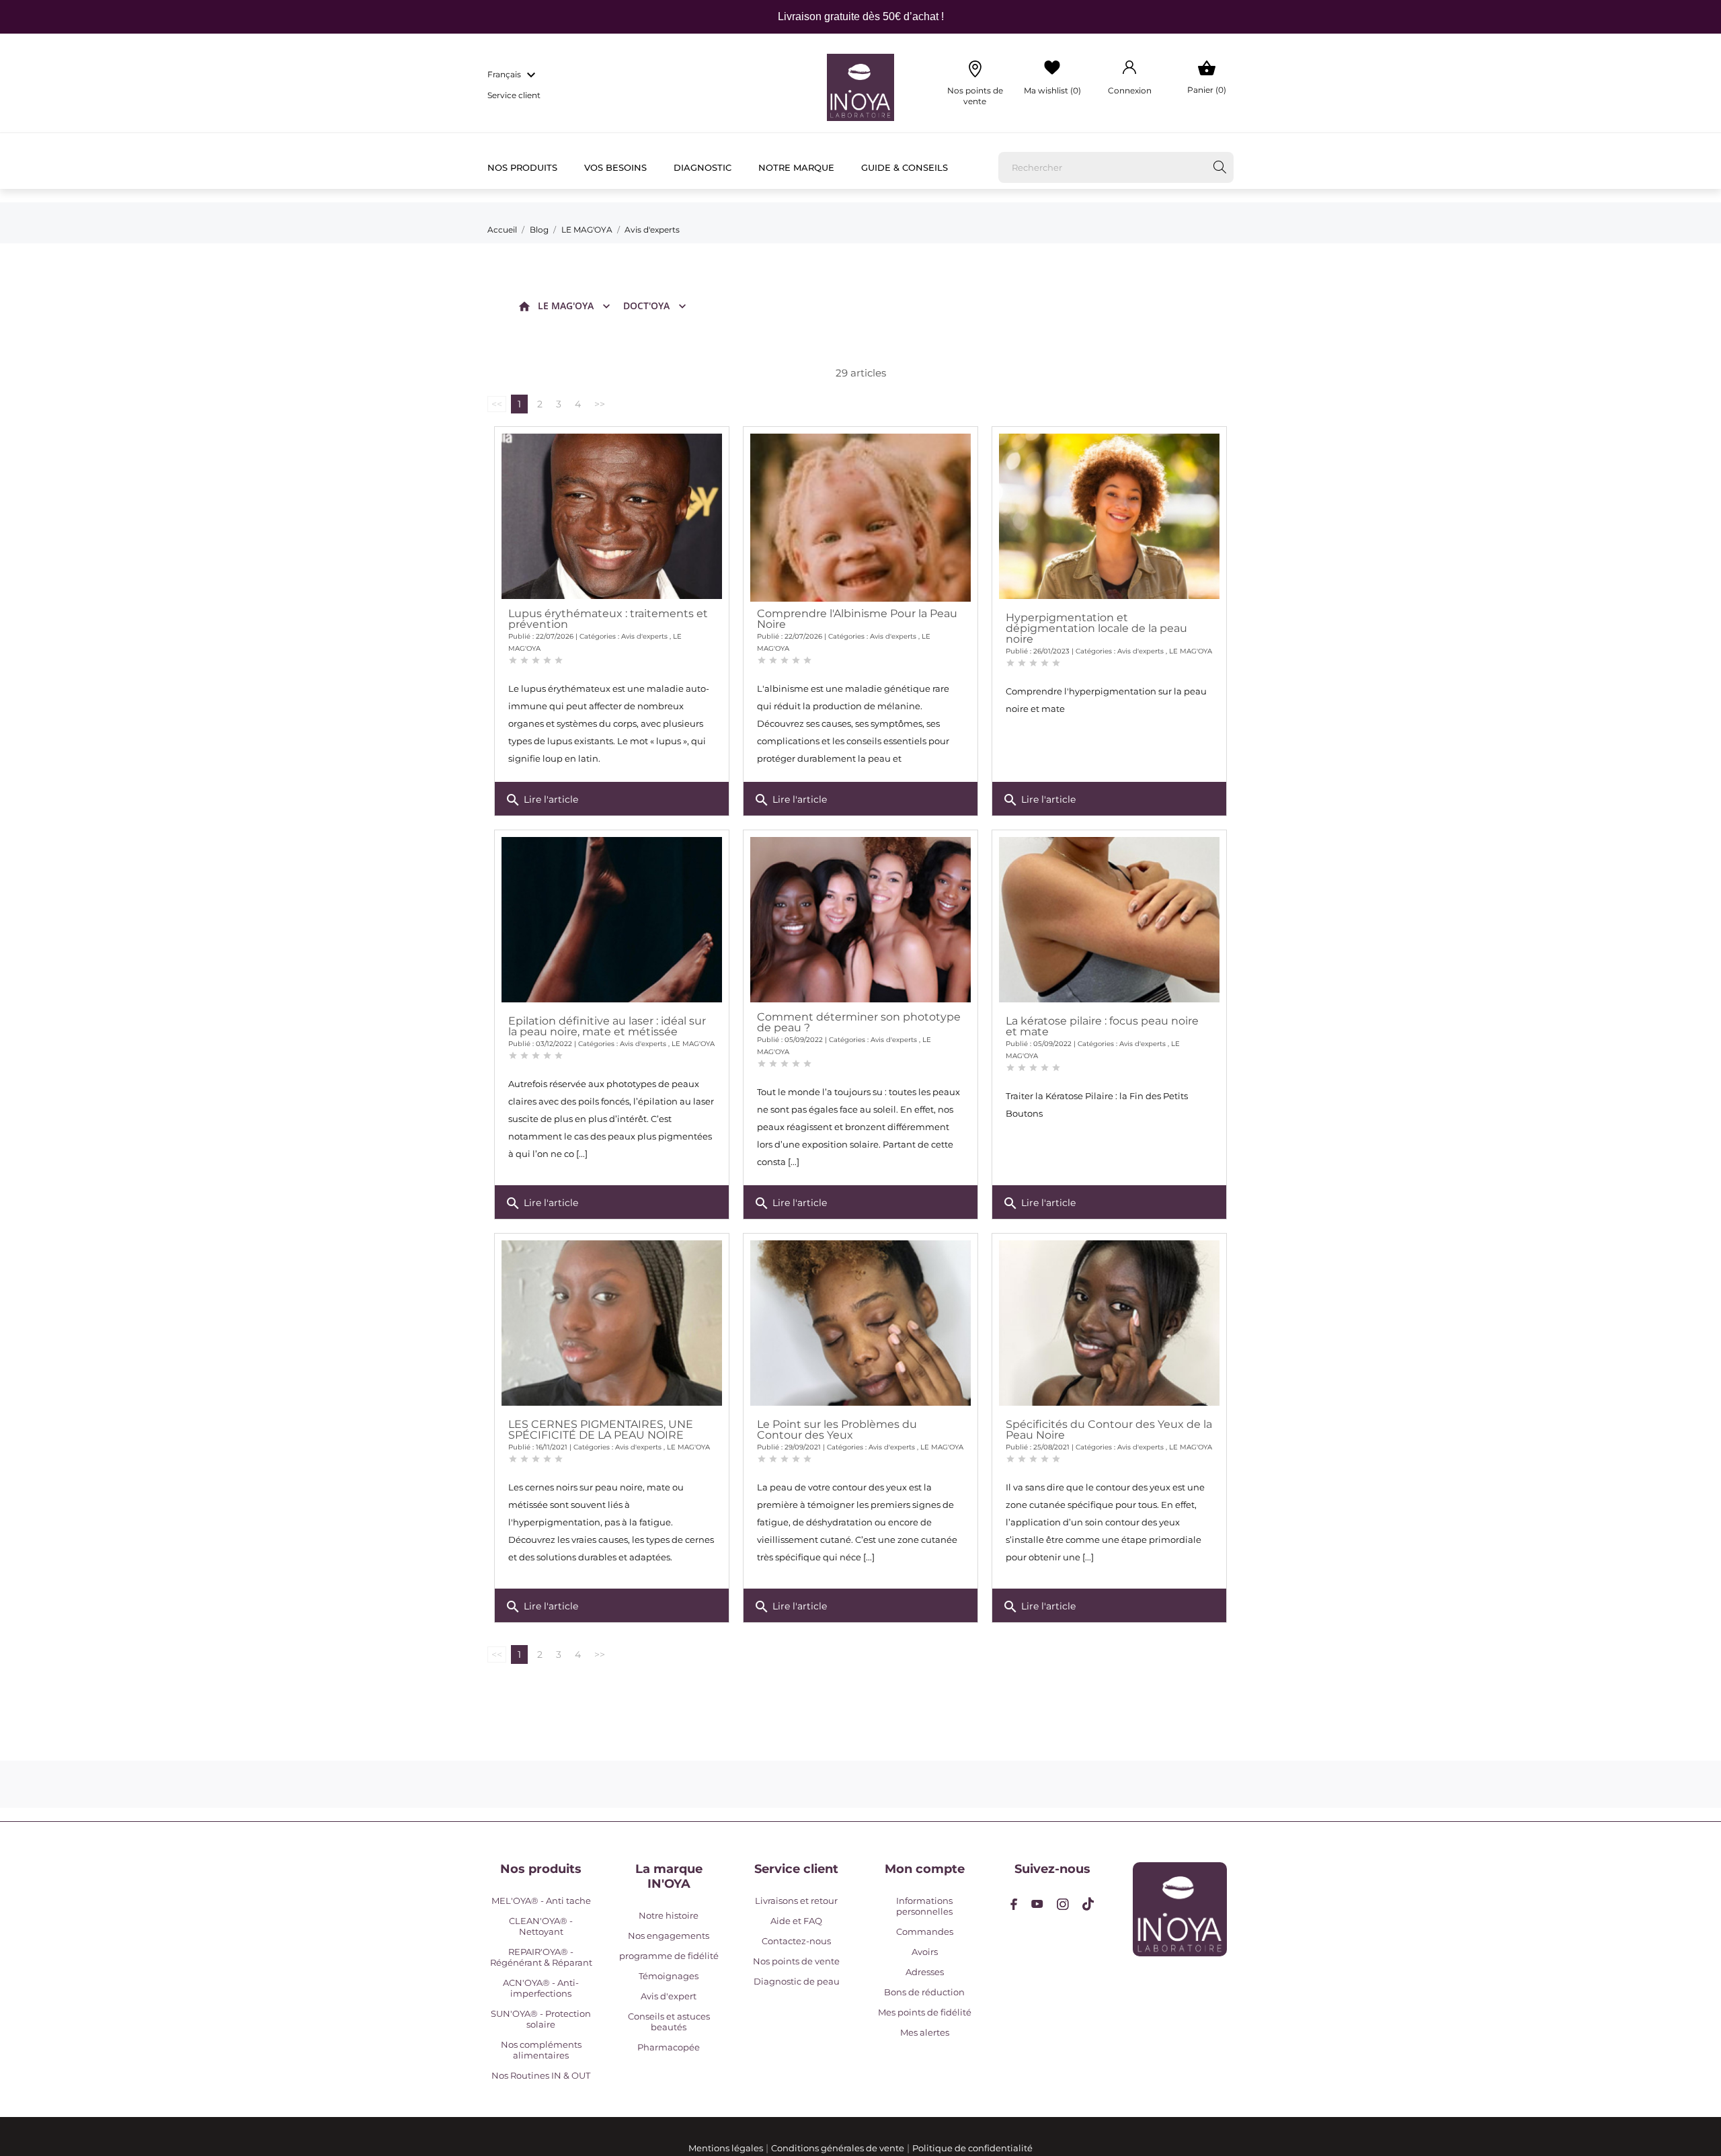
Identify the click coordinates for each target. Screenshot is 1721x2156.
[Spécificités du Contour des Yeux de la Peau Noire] (1109, 1323)
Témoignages (669, 1976)
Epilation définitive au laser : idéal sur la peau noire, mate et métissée (607, 1026)
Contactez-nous (796, 1941)
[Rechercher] (1220, 167)
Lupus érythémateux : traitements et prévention (608, 619)
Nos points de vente (796, 1961)
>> (600, 404)
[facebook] (1014, 1904)
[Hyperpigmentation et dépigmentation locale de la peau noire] (1109, 516)
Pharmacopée (669, 2047)
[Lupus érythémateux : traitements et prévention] (612, 516)
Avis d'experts (644, 636)
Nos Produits (522, 167)
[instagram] (1063, 1904)
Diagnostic (703, 167)
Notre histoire (669, 1915)
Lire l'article (542, 800)
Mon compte (925, 1869)
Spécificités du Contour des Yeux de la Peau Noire (1109, 1430)
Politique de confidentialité (972, 2148)
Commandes (925, 1931)
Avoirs (925, 1952)
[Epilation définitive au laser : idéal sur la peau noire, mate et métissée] (612, 920)
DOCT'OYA (646, 306)
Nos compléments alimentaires (541, 2050)
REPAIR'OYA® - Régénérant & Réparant (541, 1957)
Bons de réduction (924, 1992)
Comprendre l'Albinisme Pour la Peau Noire (857, 619)
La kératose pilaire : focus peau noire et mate (1102, 1026)
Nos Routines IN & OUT (541, 2075)
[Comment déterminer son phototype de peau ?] (860, 920)
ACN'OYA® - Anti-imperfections (541, 1988)
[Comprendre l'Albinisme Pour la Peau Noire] (860, 544)
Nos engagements (669, 1935)
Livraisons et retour (796, 1901)
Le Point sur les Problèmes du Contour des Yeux (837, 1430)
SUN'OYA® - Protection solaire (541, 2019)
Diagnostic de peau (797, 1981)
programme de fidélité (669, 1956)
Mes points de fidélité (925, 2012)
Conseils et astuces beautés (669, 2022)
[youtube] (1037, 1904)
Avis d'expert (669, 1996)
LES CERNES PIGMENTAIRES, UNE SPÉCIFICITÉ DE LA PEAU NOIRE (601, 1430)
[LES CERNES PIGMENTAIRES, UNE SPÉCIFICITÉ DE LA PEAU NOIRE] (612, 1323)
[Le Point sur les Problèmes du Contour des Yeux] (860, 1323)
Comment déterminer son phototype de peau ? (859, 1022)
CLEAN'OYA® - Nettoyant (541, 1926)
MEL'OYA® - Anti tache (541, 1901)
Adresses (925, 1972)
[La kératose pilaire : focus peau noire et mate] (1109, 920)
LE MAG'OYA (566, 306)
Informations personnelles (924, 1906)
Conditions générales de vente (838, 2148)
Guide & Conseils (905, 167)
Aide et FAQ (796, 1921)
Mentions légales (726, 2148)
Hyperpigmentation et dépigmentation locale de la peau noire (1096, 628)
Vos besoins (615, 167)
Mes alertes (925, 2032)
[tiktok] (1088, 1904)
